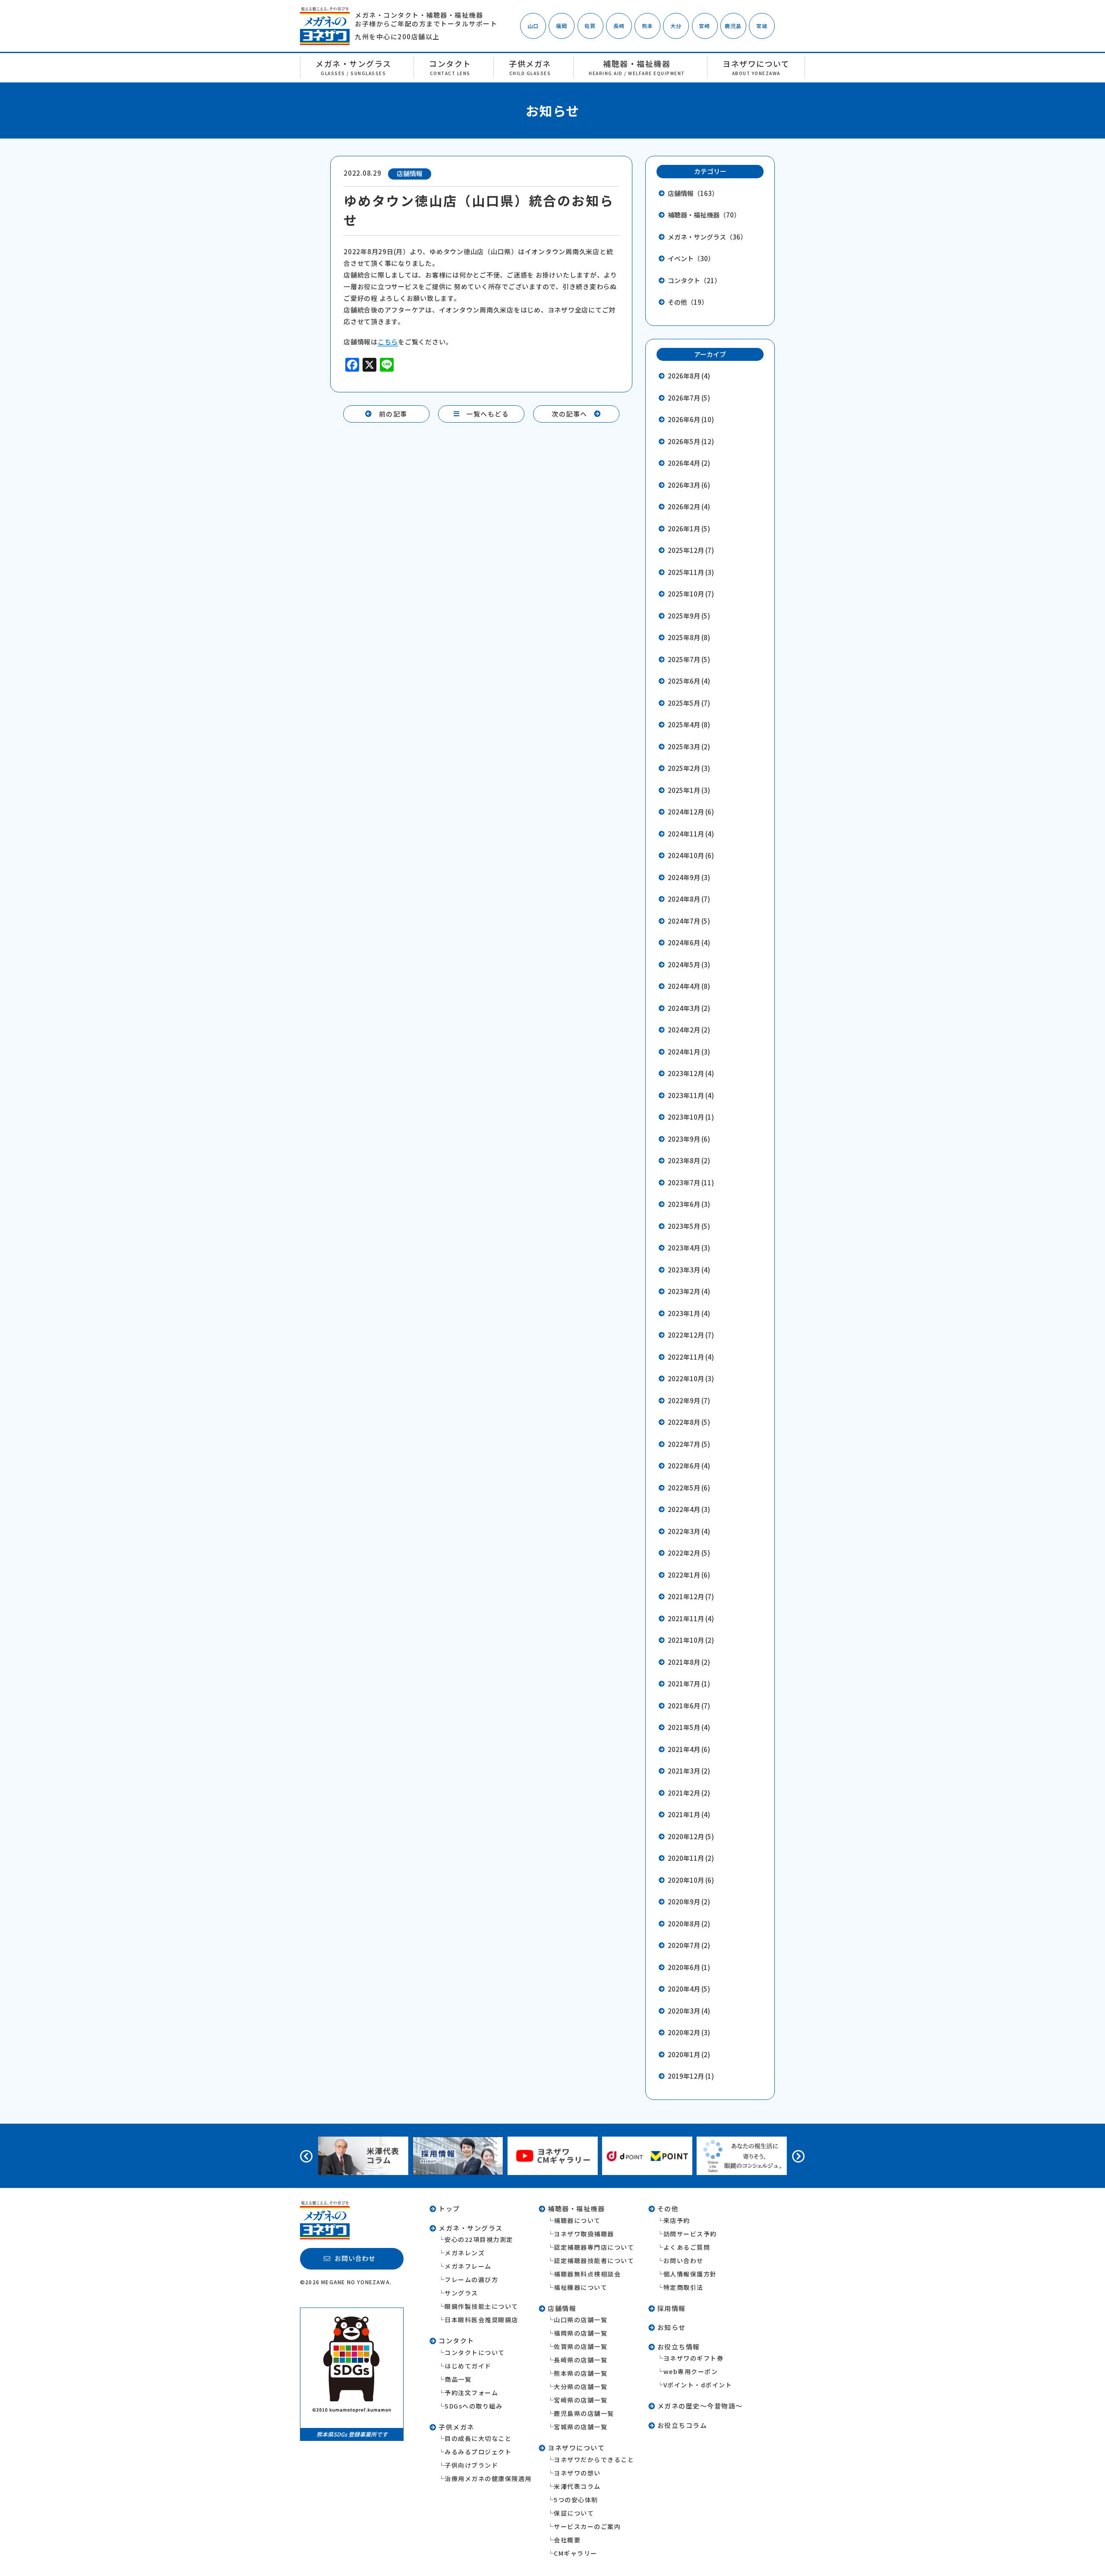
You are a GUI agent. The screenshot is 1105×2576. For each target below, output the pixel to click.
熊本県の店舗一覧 (581, 2373)
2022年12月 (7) (691, 1335)
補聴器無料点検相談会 (587, 2274)
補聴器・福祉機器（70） (704, 215)
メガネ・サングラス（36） (707, 237)
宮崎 (704, 26)
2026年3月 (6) (689, 485)
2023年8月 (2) (689, 1160)
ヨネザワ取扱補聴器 (584, 2234)
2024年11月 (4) (691, 834)
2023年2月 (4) (689, 1291)
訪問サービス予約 (690, 2234)
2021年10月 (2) (691, 1640)
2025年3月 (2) (689, 747)
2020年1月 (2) (689, 2054)
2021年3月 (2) (689, 1771)
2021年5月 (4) (689, 1727)
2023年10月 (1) (691, 1117)
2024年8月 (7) (689, 899)
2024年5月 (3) (689, 964)
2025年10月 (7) (691, 594)
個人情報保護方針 (690, 2274)
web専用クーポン (691, 2371)
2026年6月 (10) (691, 419)
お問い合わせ (684, 2260)
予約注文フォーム (471, 2393)
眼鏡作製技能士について (481, 2306)
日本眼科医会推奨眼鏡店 (481, 2320)
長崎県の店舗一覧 (581, 2360)
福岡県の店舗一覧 (581, 2333)
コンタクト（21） (694, 280)
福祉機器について (581, 2287)
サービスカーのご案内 (587, 2526)
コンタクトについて (475, 2352)
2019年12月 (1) (691, 2076)
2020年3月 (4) (689, 2011)
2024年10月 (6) (691, 855)
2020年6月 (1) (689, 1967)
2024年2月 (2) (689, 1030)
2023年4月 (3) (689, 1248)
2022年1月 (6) (689, 1575)
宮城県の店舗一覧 (581, 2427)
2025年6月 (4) (689, 681)
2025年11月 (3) (691, 572)
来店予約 (677, 2220)
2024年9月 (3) (689, 877)
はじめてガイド (468, 2366)
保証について (574, 2513)
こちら (388, 342)
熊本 (647, 26)
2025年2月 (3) (689, 768)
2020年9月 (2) (689, 1902)
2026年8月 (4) (689, 376)
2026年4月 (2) (689, 463)
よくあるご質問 (687, 2247)
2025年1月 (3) (689, 790)
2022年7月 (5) (689, 1444)
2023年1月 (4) (689, 1313)
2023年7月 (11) (691, 1182)
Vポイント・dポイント (698, 2385)
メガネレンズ (465, 2253)
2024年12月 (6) (691, 812)
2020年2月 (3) (689, 2032)
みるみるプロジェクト (478, 2452)
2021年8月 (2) (689, 1662)
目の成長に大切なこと (478, 2438)
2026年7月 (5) (689, 398)
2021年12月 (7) (691, 1596)
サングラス (461, 2293)
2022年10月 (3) (691, 1378)
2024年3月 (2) (689, 1008)
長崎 (619, 26)
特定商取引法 (684, 2287)
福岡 (562, 26)
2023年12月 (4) (691, 1073)
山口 (533, 26)
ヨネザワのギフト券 (694, 2358)
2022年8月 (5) (689, 1422)
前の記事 (393, 414)
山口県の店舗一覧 (581, 2320)
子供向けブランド (471, 2465)
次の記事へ (570, 414)
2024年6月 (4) (689, 942)
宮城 (762, 26)
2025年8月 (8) (689, 637)
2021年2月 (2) (689, 1793)
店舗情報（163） (693, 193)
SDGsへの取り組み (474, 2406)
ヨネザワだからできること (594, 2459)
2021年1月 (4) (689, 1814)
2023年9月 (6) (689, 1139)
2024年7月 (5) (689, 921)
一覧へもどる (488, 414)
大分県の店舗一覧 (581, 2387)
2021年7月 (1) (689, 1684)
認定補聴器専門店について (594, 2247)
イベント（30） (691, 258)
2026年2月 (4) (689, 507)
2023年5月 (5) (689, 1226)
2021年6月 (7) (689, 1706)
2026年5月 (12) (691, 441)
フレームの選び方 (471, 2279)
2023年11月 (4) (691, 1095)
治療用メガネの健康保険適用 (488, 2478)
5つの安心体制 (576, 2500)
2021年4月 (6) (689, 1749)
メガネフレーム (468, 2266)
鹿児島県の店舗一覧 (584, 2413)
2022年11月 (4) (691, 1357)
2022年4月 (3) (689, 1509)
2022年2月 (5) (689, 1553)
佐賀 (590, 26)
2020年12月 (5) (691, 1836)
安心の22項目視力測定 (479, 2239)
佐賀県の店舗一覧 (581, 2346)
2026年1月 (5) (689, 529)
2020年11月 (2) (691, 1858)
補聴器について (577, 2220)
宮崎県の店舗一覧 (581, 2400)
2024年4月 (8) (689, 986)
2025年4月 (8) (689, 724)
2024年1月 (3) (689, 1052)
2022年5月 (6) (689, 1488)
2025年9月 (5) (689, 616)
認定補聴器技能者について (594, 2260)
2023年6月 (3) (689, 1204)
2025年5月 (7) (689, 703)
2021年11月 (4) (691, 1618)
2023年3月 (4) (689, 1270)
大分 (676, 26)
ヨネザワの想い (577, 2473)
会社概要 (567, 2540)
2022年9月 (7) (689, 1400)
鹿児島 (733, 26)
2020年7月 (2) (689, 1945)
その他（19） (688, 302)
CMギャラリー (576, 2553)
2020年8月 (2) (689, 1924)
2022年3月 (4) (689, 1531)
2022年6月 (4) (689, 1466)
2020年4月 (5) (689, 1989)
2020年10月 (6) (691, 1880)
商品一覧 (458, 2379)
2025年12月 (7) (691, 550)
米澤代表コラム (577, 2486)
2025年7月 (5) (689, 659)
